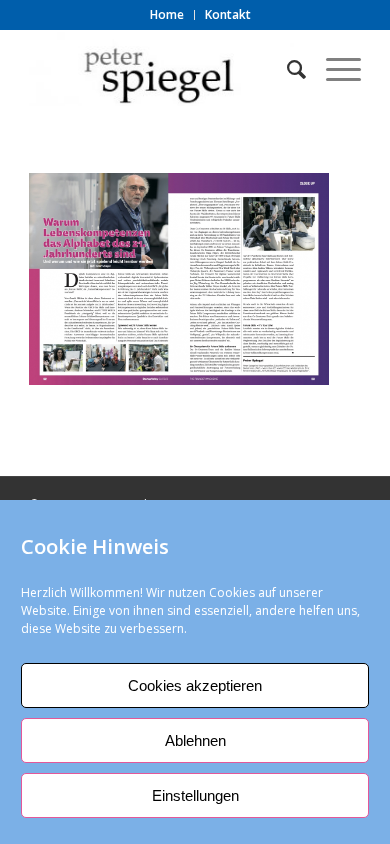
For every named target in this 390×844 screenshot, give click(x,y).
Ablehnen (195, 740)
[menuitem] (167, 15)
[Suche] (286, 69)
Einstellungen (195, 795)
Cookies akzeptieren (195, 685)
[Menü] (333, 69)
